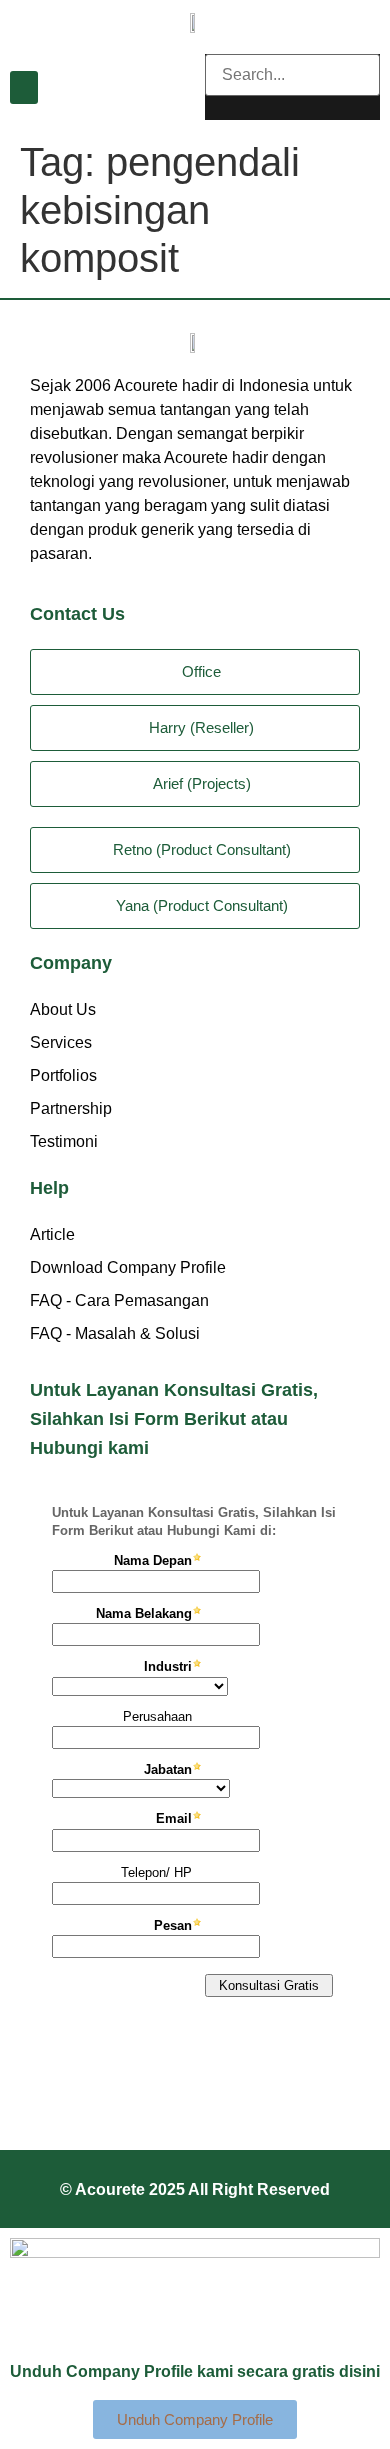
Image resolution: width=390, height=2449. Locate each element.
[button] (24, 87)
